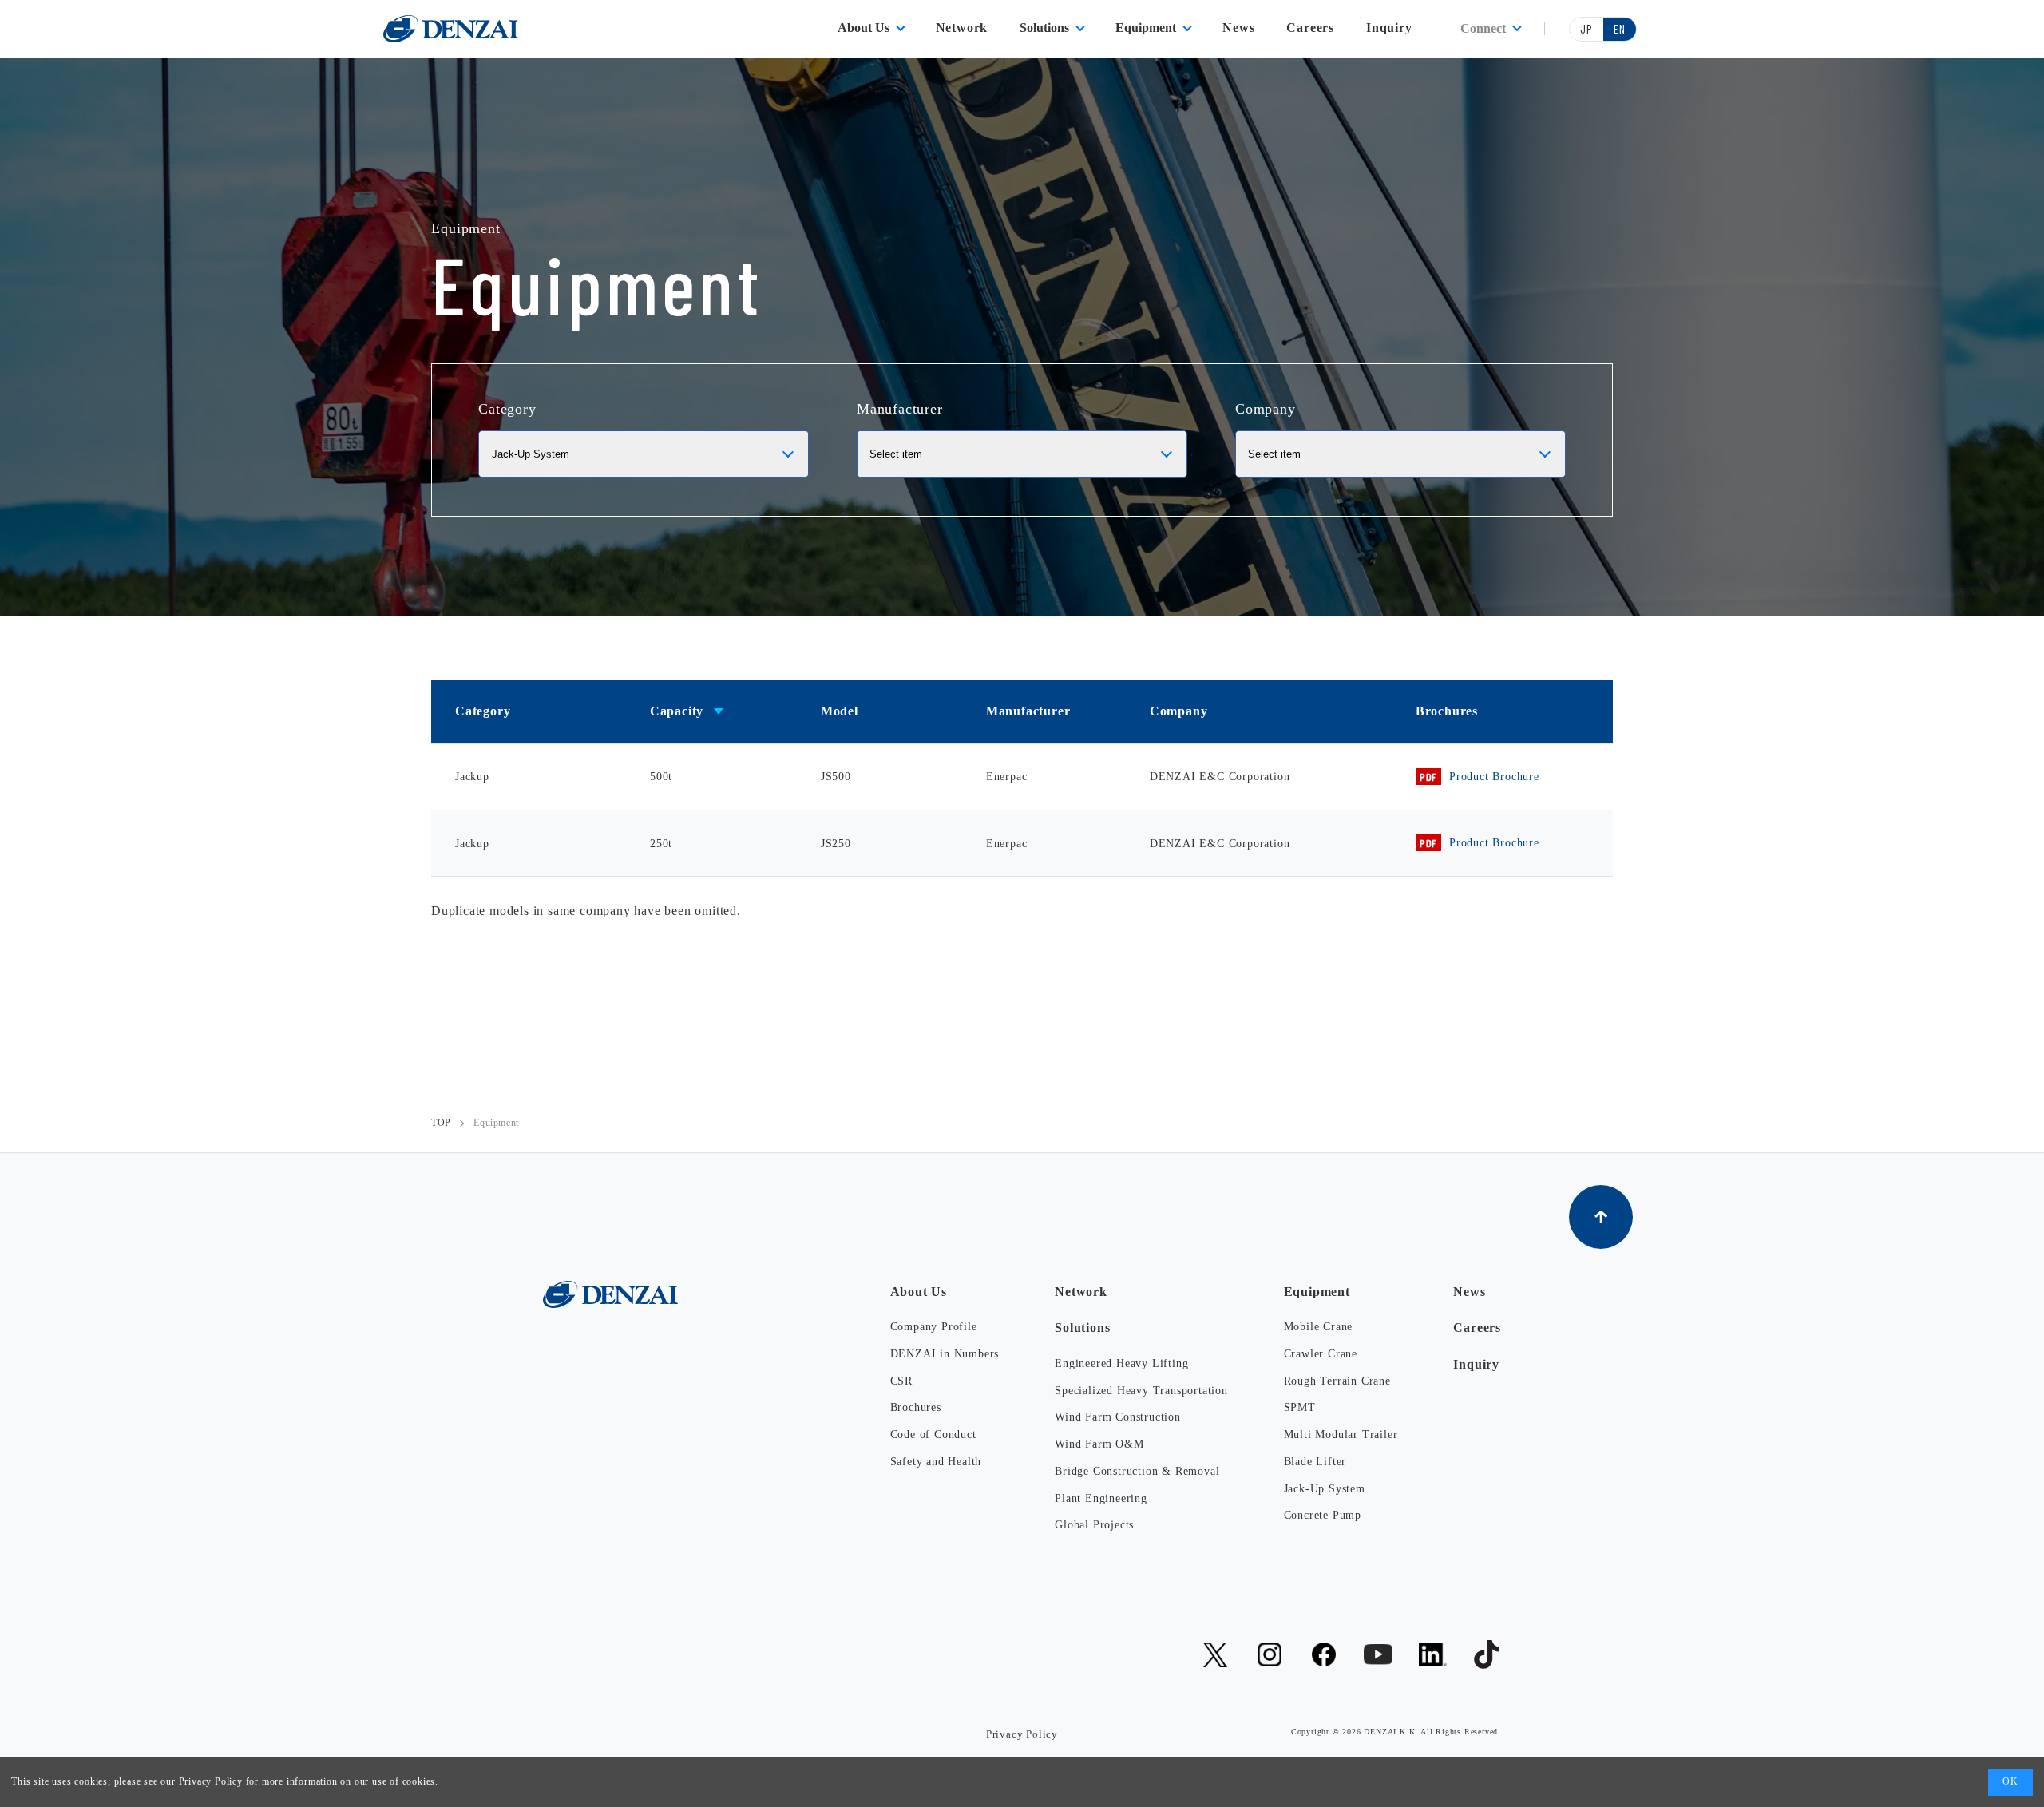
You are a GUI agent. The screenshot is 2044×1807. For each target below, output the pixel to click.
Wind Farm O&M (1099, 1444)
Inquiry (1389, 28)
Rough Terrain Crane (1337, 1381)
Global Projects (1094, 1525)
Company (1266, 409)
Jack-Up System (1325, 1489)
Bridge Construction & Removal (1137, 1471)
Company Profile (934, 1327)
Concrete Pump (1323, 1515)
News (1238, 28)
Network (962, 28)
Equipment (1146, 28)
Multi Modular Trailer (1341, 1435)
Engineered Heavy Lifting (1121, 1363)
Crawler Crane (1321, 1354)
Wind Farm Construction (1118, 1417)
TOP (441, 1123)
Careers (1310, 28)
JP (1586, 28)
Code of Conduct (933, 1435)
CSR (901, 1381)
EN (1620, 28)
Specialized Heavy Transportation (1141, 1391)
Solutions (1044, 28)
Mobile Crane (1319, 1327)
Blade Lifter (1315, 1462)
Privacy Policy (211, 1781)
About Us (864, 28)
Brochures (916, 1407)
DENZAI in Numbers (945, 1354)
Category (507, 409)
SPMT (1300, 1407)
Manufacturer (900, 409)
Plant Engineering (1101, 1498)
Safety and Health (936, 1462)
